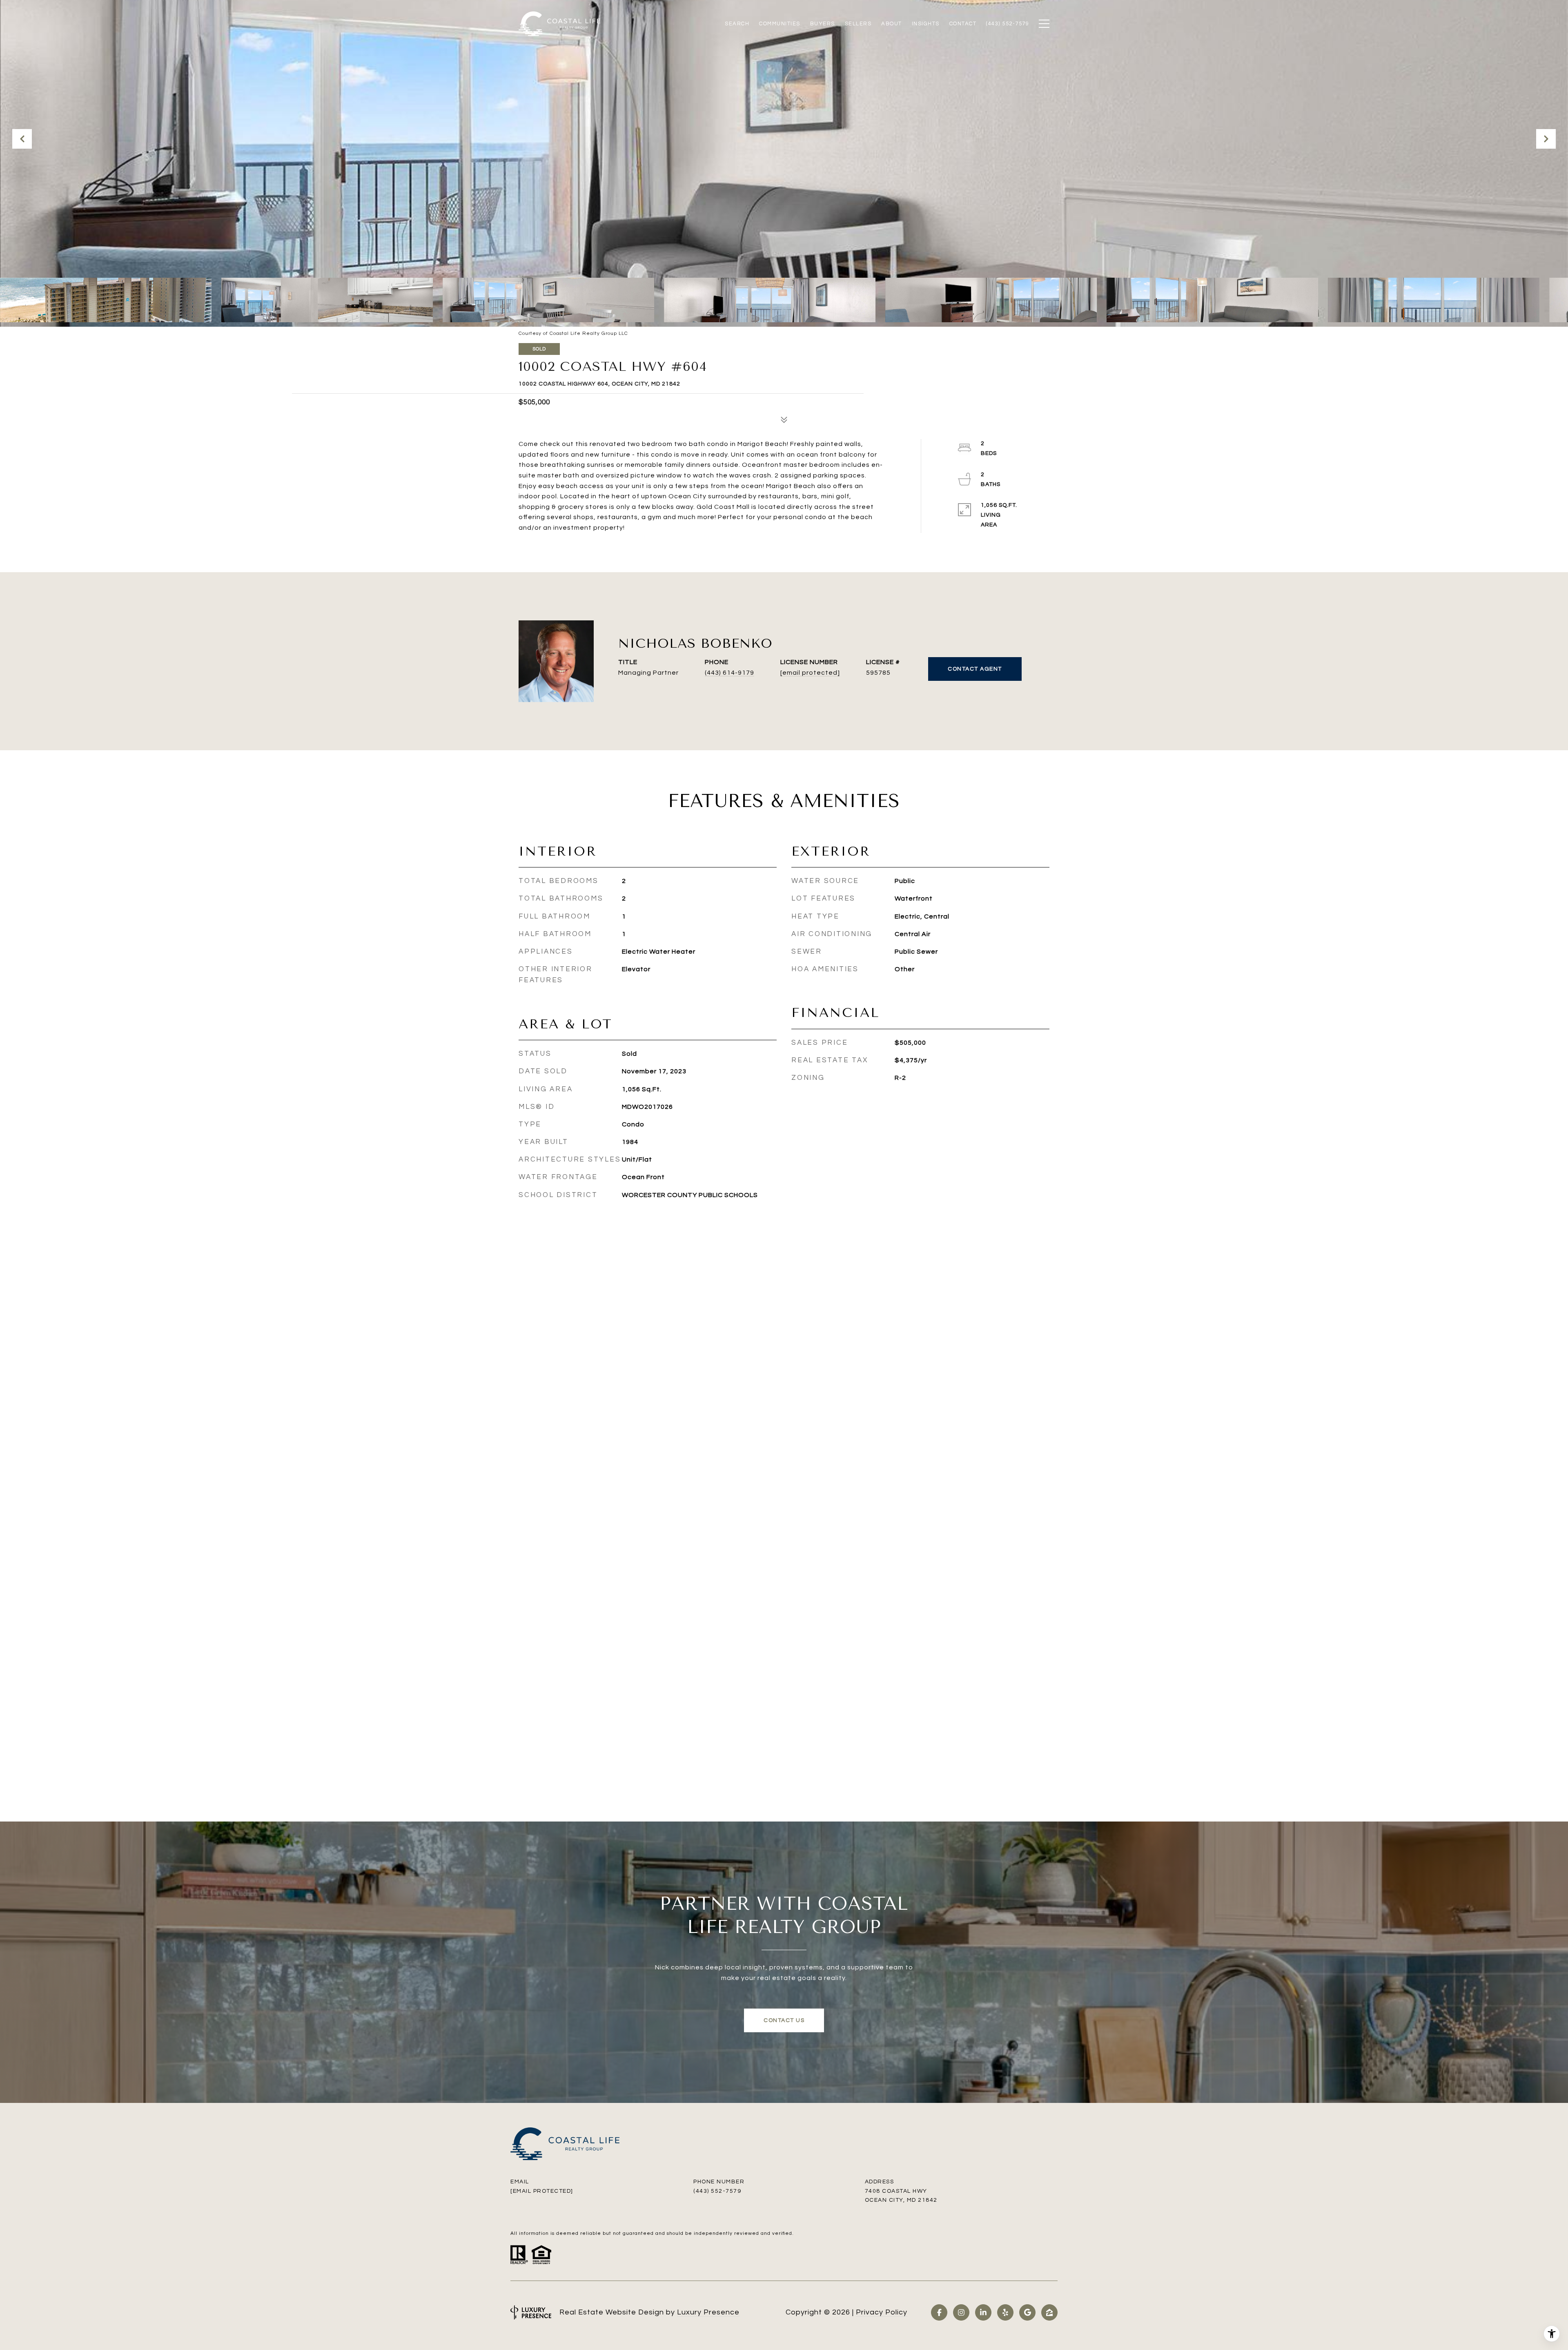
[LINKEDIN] (983, 2312)
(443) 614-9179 (729, 673)
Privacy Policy (882, 2312)
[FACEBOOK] (939, 2312)
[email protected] (542, 2191)
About (892, 24)
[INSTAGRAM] (961, 2312)
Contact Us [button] (784, 2020)
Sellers (858, 24)
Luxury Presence (708, 2312)
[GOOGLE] (1027, 2312)
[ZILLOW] (1049, 2312)
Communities (780, 24)
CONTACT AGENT (975, 669)
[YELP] (1005, 2312)
